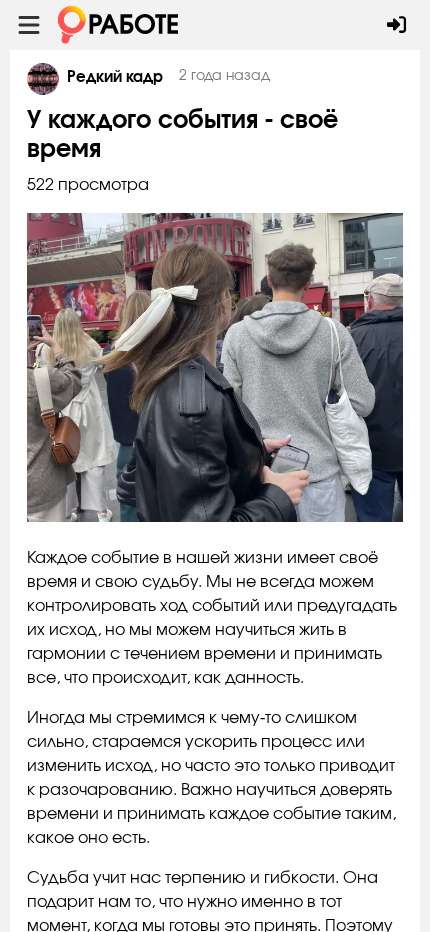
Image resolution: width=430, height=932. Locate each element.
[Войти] (396, 25)
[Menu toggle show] (29, 25)
